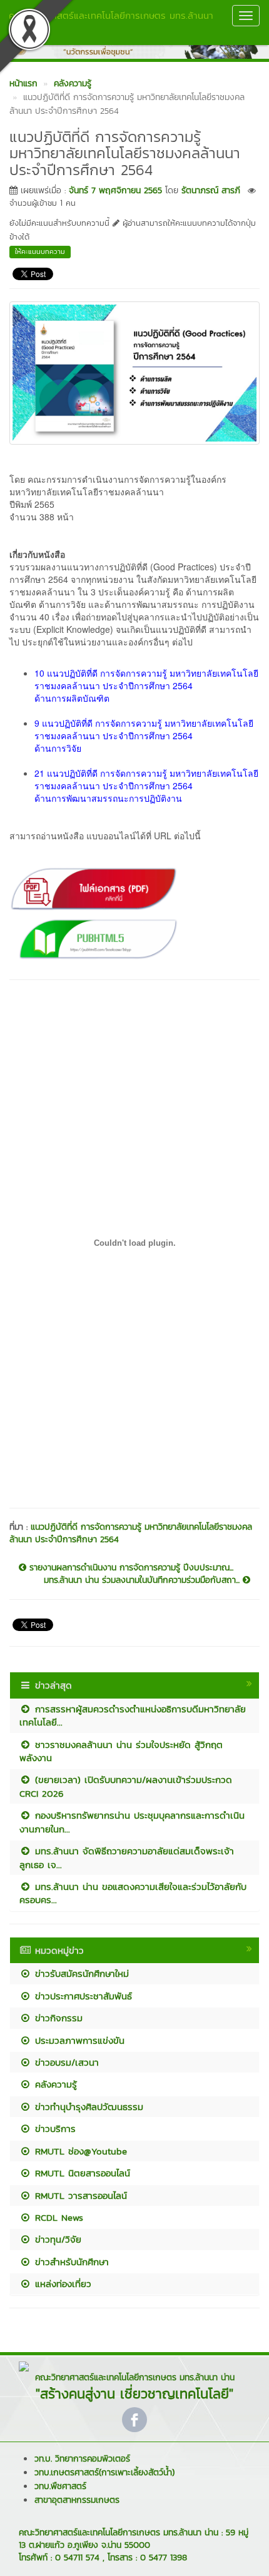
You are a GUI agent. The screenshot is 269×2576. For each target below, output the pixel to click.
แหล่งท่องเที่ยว (61, 2284)
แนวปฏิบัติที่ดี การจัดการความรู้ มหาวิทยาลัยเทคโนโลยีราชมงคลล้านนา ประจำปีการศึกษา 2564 (131, 1533)
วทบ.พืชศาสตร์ (60, 2486)
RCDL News (57, 2217)
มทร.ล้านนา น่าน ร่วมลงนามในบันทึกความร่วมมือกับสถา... (143, 1580)
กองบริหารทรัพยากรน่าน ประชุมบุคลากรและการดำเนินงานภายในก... (132, 1822)
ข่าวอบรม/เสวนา (65, 2062)
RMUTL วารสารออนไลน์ (79, 2195)
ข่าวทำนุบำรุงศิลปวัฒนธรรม (87, 2107)
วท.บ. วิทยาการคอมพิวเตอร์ (82, 2459)
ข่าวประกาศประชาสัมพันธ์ (82, 1996)
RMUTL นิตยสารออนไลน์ (81, 2173)
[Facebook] (134, 2420)
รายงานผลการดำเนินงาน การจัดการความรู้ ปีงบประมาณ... (130, 1568)
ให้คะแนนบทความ (40, 251)
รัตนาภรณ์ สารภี (211, 190)
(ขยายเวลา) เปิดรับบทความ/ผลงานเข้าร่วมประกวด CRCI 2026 (126, 1786)
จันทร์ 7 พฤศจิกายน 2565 (115, 190)
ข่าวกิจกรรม (57, 2018)
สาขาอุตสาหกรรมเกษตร (77, 2500)
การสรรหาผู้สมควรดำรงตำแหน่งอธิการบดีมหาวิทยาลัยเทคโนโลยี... (133, 1715)
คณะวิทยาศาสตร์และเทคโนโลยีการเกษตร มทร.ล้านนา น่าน (111, 22)
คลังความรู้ (54, 2084)
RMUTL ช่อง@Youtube (79, 2151)
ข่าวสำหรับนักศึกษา (70, 2262)
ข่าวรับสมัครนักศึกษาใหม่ (80, 1973)
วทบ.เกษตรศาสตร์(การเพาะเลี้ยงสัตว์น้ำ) (104, 2472)
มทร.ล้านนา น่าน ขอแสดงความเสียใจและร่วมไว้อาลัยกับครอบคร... (133, 1893)
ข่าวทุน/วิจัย (56, 2239)
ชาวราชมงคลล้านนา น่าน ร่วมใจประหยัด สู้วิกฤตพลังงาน (121, 1751)
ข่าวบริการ (53, 2129)
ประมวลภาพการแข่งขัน (78, 2040)
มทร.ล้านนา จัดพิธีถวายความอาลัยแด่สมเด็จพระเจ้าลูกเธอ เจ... (127, 1857)
